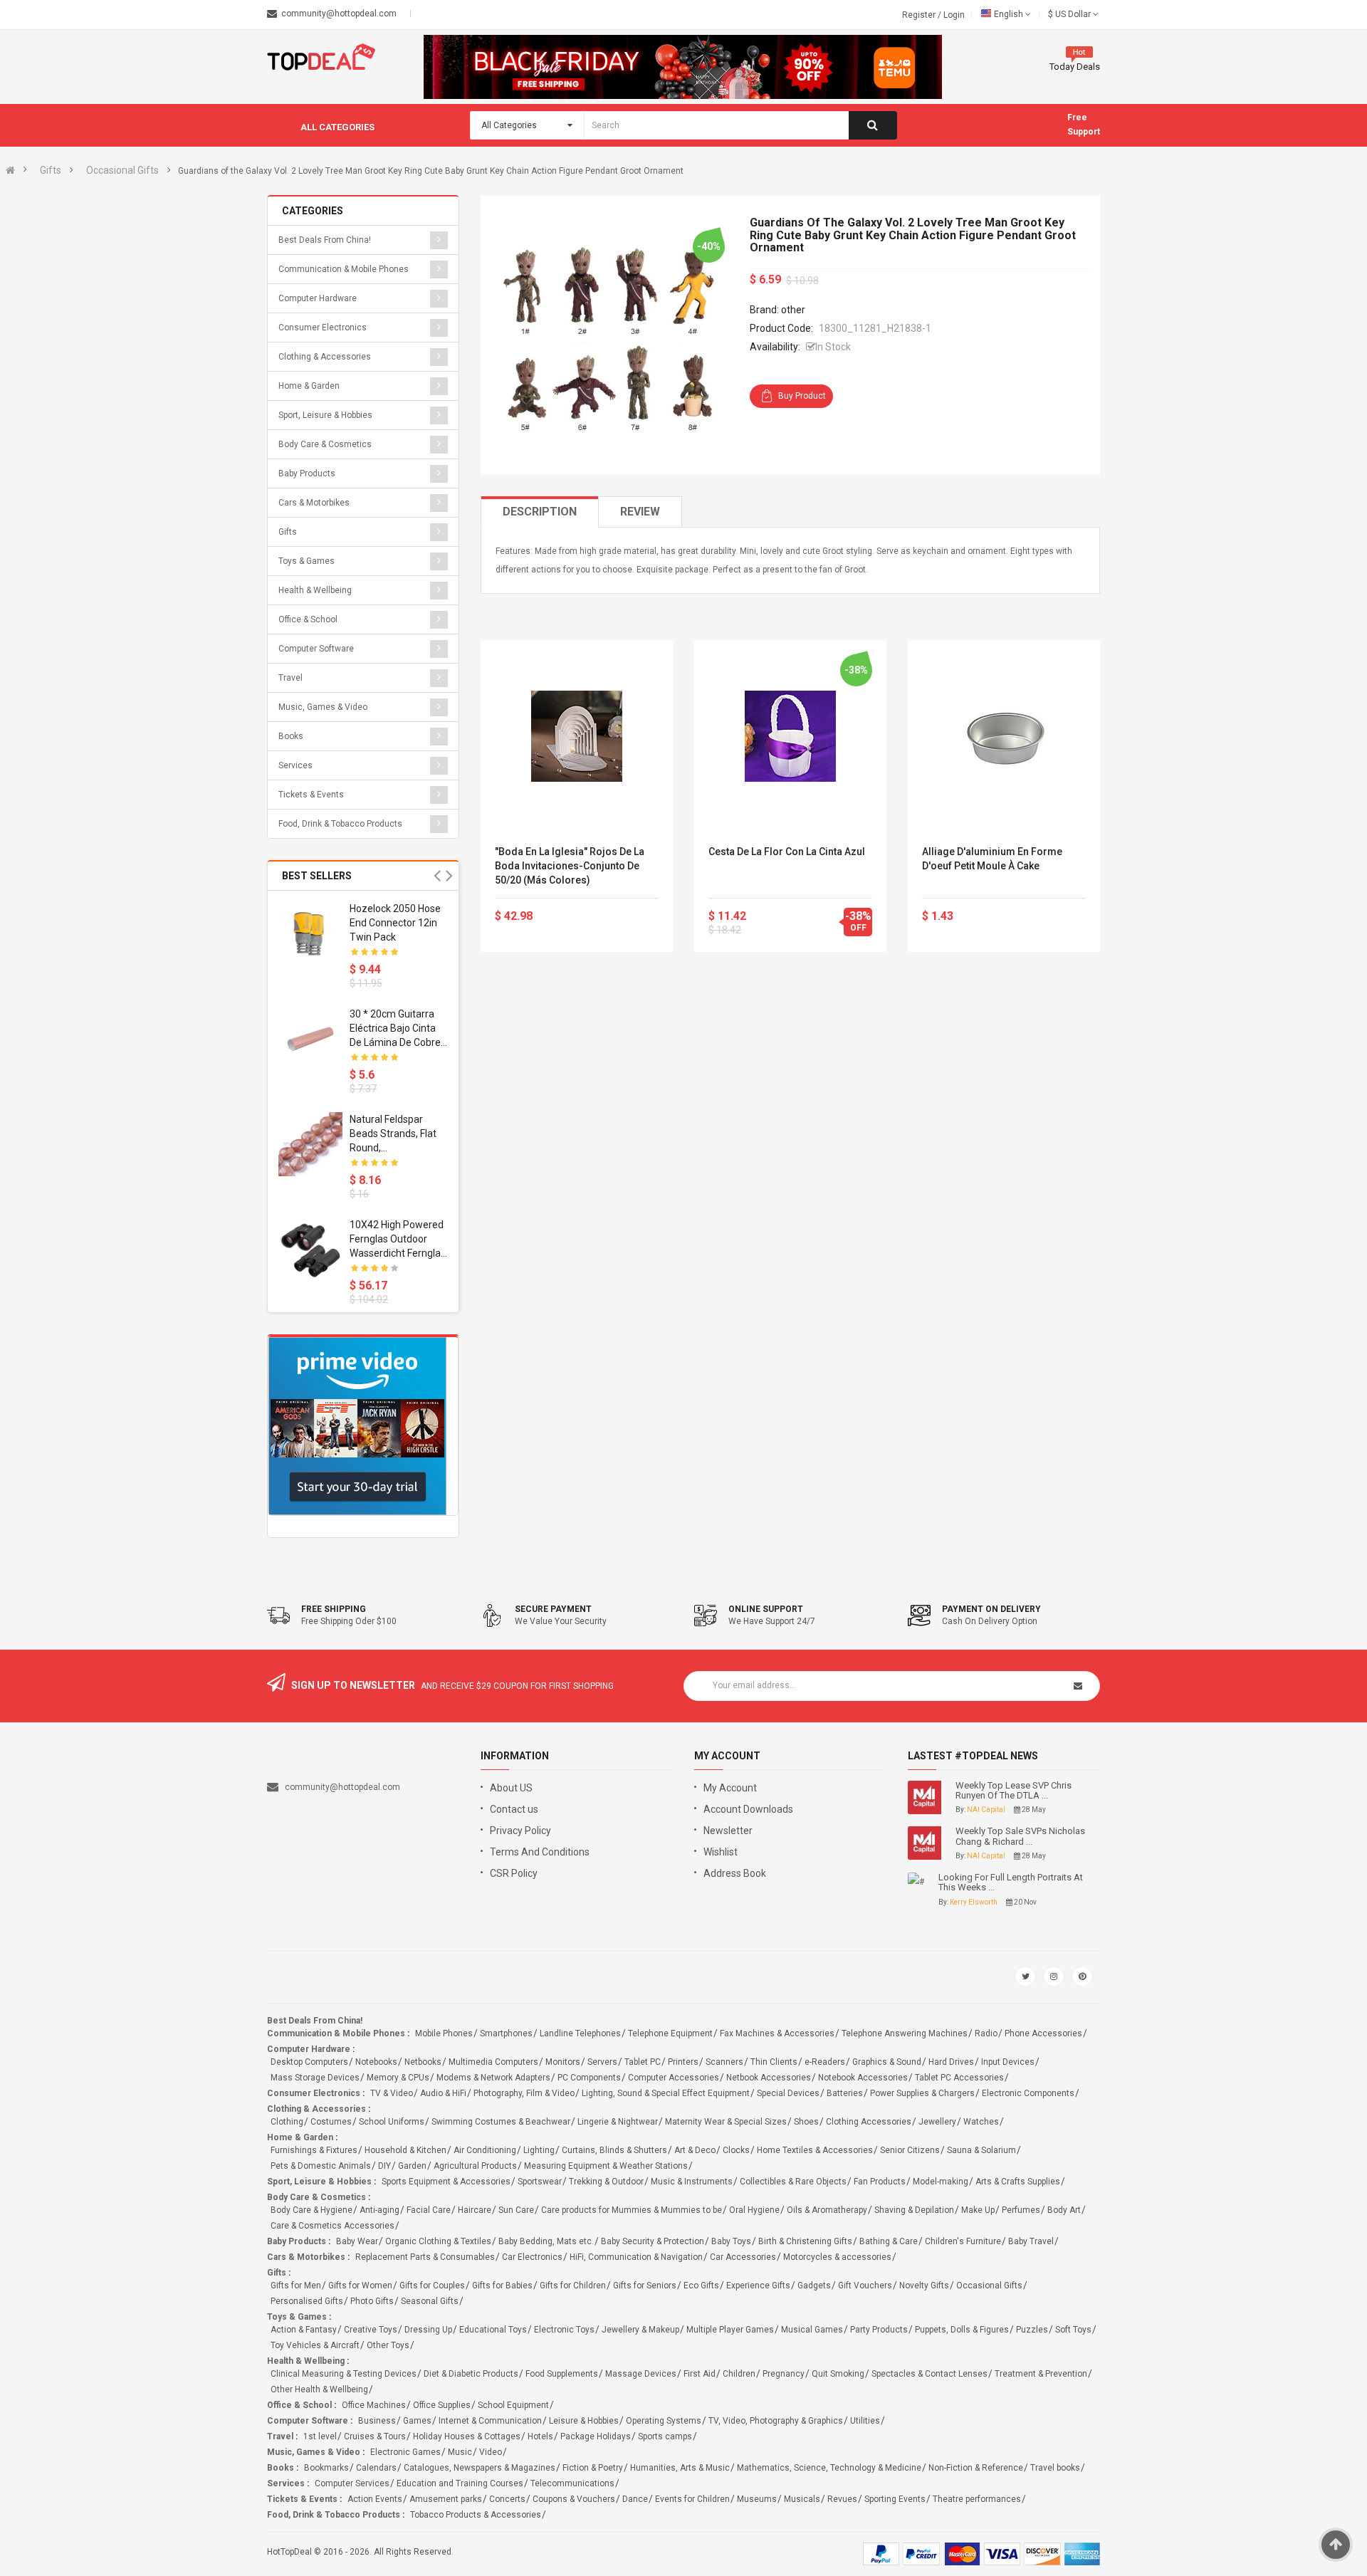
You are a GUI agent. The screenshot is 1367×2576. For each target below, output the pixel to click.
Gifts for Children (573, 2286)
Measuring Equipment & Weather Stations (606, 2166)
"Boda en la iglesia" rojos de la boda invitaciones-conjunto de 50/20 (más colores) (570, 866)
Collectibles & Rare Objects (793, 2182)
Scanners (724, 2062)
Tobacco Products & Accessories (476, 2515)
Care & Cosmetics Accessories (332, 2226)
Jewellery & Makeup (640, 2330)
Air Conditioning (485, 2150)
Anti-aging (379, 2210)
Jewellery (937, 2122)
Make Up (978, 2210)
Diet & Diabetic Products (471, 2374)
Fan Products (880, 2182)
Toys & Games (307, 561)
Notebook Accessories (863, 2078)
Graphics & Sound (887, 2062)
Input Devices (1008, 2062)
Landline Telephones (580, 2033)
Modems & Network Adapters (493, 2078)
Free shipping (334, 1609)
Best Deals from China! (325, 240)
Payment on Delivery (991, 1609)
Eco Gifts (701, 2286)
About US (511, 1788)
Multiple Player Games (730, 2330)
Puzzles (1032, 2330)
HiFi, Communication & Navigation (636, 2257)
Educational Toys (493, 2330)
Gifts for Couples (432, 2286)
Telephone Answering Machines (905, 2033)
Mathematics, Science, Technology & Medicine (829, 2468)
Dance (635, 2499)
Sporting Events (895, 2499)
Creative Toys (371, 2330)
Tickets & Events (311, 795)
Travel (290, 678)
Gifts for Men (296, 2286)
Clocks (736, 2150)
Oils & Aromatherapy (827, 2210)
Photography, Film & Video (524, 2093)
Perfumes (1021, 2210)
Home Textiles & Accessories (815, 2150)
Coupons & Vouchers (574, 2499)
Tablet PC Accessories (959, 2078)
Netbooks (423, 2062)
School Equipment (513, 2405)
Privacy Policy (520, 1831)
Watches (981, 2122)
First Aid (700, 2374)
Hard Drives (951, 2062)
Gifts (51, 170)
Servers (602, 2062)
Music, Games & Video (323, 707)
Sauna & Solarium (981, 2150)
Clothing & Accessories (325, 357)
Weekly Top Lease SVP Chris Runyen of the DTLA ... (1014, 1791)
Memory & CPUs (398, 2078)
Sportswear (540, 2182)
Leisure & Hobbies (584, 2421)
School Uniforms (392, 2122)
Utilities (865, 2421)
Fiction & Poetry (593, 2468)
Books (291, 736)
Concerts (507, 2499)
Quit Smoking (838, 2374)
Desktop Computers (309, 2062)
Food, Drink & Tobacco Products (340, 824)
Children (739, 2374)
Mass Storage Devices (315, 2078)
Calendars (376, 2468)
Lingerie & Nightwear (618, 2122)
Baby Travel (1031, 2241)
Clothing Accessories (869, 2122)
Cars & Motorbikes (314, 503)
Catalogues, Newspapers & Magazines (480, 2468)
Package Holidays (596, 2436)
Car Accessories (743, 2257)
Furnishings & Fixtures (314, 2150)
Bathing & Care (889, 2241)
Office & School (308, 619)
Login (954, 15)
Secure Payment (553, 1609)
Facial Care (429, 2210)
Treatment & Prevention (1041, 2374)
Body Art (1064, 2210)
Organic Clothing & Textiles (438, 2241)
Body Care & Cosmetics (325, 444)
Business (377, 2421)
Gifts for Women (360, 2286)
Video (491, 2452)
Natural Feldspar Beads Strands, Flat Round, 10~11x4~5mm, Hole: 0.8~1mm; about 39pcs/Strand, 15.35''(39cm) (399, 1134)
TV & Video (392, 2093)
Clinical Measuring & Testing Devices (344, 2374)
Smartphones (506, 2033)
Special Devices (788, 2093)
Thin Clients (774, 2062)
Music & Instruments (692, 2182)
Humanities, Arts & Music (680, 2468)
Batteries (845, 2093)
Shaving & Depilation (914, 2210)
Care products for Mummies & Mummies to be (632, 2210)
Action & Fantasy (304, 2330)
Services (295, 765)
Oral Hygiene (754, 2210)
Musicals (802, 2499)
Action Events (375, 2499)
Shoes (806, 2122)
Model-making (941, 2182)
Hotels (540, 2436)
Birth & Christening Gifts (805, 2241)
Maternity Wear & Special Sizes (726, 2122)
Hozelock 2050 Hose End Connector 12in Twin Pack (395, 923)
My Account (730, 1788)
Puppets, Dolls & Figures (962, 2330)
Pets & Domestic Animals (321, 2166)
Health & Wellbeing (315, 590)
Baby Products (307, 473)
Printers (683, 2062)
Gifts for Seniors (645, 2286)
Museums (757, 2499)
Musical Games (812, 2330)
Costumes (331, 2122)
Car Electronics (532, 2257)
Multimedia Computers (493, 2062)
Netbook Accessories (769, 2078)
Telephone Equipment (670, 2033)
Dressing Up (428, 2330)
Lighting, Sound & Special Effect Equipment (666, 2093)
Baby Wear (357, 2241)
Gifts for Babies (502, 2286)
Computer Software (316, 649)
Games (417, 2421)
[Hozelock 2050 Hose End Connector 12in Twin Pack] (310, 933)
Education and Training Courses (460, 2483)
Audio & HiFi (443, 2093)
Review (640, 512)
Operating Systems (664, 2421)
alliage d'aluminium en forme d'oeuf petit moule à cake (992, 859)
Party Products (879, 2330)
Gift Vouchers (865, 2286)
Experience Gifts (758, 2286)
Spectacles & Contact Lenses (929, 2374)
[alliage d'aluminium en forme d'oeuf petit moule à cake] (1004, 736)
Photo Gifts (372, 2301)
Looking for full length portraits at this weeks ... (1011, 1883)
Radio (986, 2033)
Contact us (514, 1809)
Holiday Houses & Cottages (467, 2436)
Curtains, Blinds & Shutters (614, 2150)
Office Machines (374, 2405)
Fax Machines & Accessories (777, 2033)
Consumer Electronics (323, 328)
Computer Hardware (318, 298)
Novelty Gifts (924, 2286)
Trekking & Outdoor (606, 2182)
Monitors (563, 2062)
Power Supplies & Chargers (922, 2093)
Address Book (735, 1873)
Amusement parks (446, 2499)
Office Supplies (442, 2405)
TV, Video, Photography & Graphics (776, 2421)
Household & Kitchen (405, 2150)
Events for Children (692, 2499)
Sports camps (665, 2436)
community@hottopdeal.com (342, 1787)
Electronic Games (405, 2452)
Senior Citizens (910, 2150)
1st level (320, 2436)
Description (540, 512)
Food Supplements (562, 2374)
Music (460, 2452)
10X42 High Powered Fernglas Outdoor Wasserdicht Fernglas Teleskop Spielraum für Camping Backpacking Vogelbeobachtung (398, 1240)
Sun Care (516, 2210)
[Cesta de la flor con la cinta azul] (790, 736)
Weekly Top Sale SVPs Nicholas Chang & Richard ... (1020, 1836)
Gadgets (814, 2286)
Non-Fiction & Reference (976, 2468)
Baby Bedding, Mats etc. (546, 2241)
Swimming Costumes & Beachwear (501, 2122)
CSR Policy (514, 1873)
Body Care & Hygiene (311, 2210)
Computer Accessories (674, 2078)
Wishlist (721, 1852)
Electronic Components (1028, 2093)
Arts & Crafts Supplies (1018, 2182)
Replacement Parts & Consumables (425, 2257)
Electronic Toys (564, 2330)
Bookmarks (326, 2468)
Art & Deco (695, 2150)
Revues (842, 2499)
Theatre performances (977, 2499)
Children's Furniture (963, 2241)
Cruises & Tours (375, 2436)
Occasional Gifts (122, 170)
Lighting (539, 2150)
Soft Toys (1073, 2330)
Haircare (475, 2210)
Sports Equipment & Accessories (446, 2182)
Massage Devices (641, 2374)
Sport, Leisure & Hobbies (325, 415)
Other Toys (388, 2345)
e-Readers (825, 2062)
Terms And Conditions (540, 1852)
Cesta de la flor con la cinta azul (787, 852)
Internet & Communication (490, 2421)
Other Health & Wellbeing (319, 2389)
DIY (384, 2166)
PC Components (589, 2078)
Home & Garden (309, 386)
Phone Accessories (1043, 2033)
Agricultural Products (475, 2166)
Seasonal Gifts (430, 2301)
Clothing (287, 2122)
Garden (412, 2166)
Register (920, 15)
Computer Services (352, 2483)
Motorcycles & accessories (837, 2257)
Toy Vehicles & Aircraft (315, 2345)
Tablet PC (643, 2062)
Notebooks (376, 2062)
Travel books (1055, 2468)
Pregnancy (784, 2374)
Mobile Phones (444, 2033)
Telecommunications (572, 2483)
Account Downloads (748, 1809)
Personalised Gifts (307, 2301)
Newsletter (728, 1831)
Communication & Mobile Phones (344, 269)
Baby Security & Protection (653, 2241)
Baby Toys (731, 2241)
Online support (766, 1609)
